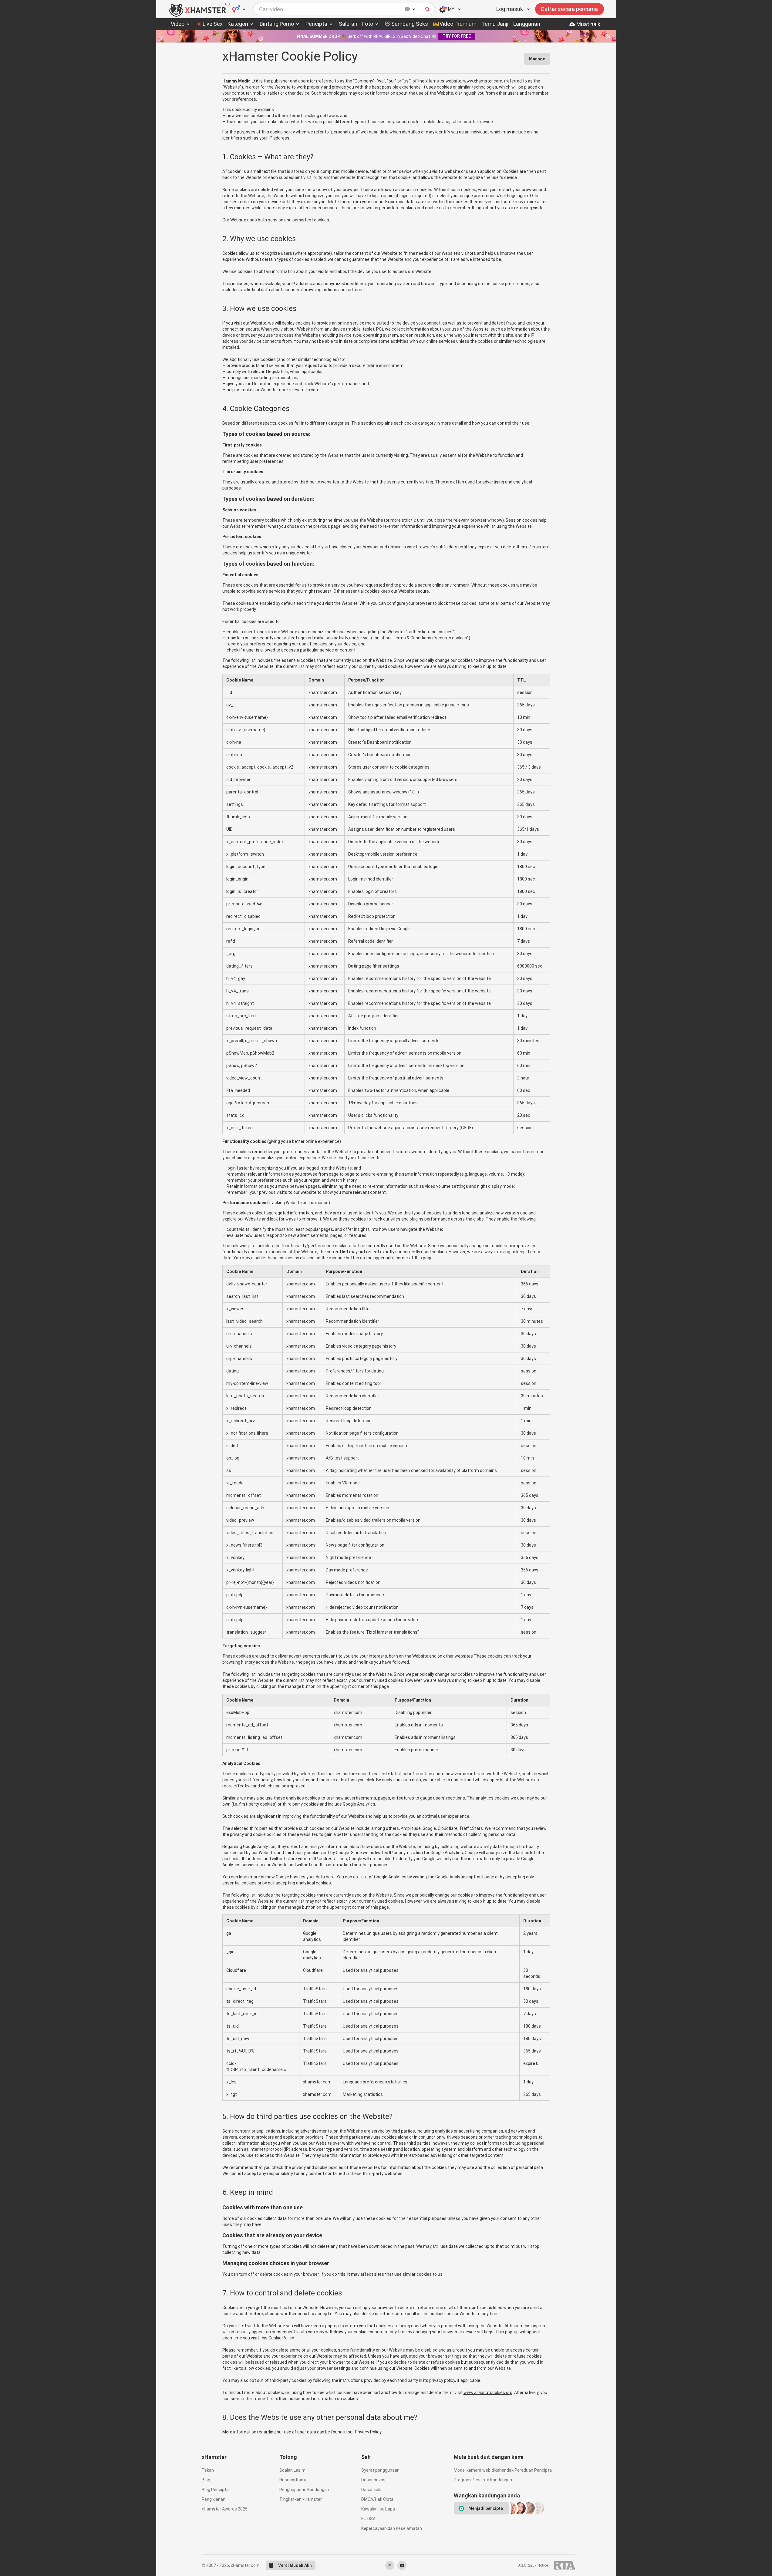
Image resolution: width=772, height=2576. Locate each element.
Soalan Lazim (292, 2470)
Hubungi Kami (293, 2480)
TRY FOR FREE (457, 36)
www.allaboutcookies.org (488, 2392)
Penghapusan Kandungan (304, 2490)
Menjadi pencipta (486, 2508)
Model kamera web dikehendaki (484, 2470)
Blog (206, 2480)
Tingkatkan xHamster (301, 2499)
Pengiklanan (214, 2499)
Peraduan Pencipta (533, 2470)
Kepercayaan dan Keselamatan (391, 2528)
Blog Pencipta (215, 2490)
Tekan (208, 2470)
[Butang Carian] (428, 9)
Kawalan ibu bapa (378, 2509)
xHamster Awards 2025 (225, 2509)
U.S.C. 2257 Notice (533, 2565)
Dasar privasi (374, 2480)
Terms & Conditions (412, 638)
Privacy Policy (368, 2432)
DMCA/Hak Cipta (377, 2499)
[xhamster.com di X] (390, 2565)
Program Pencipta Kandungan (483, 2480)
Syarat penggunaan (380, 2470)
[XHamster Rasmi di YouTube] (402, 2565)
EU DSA (368, 2519)
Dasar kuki (371, 2490)
